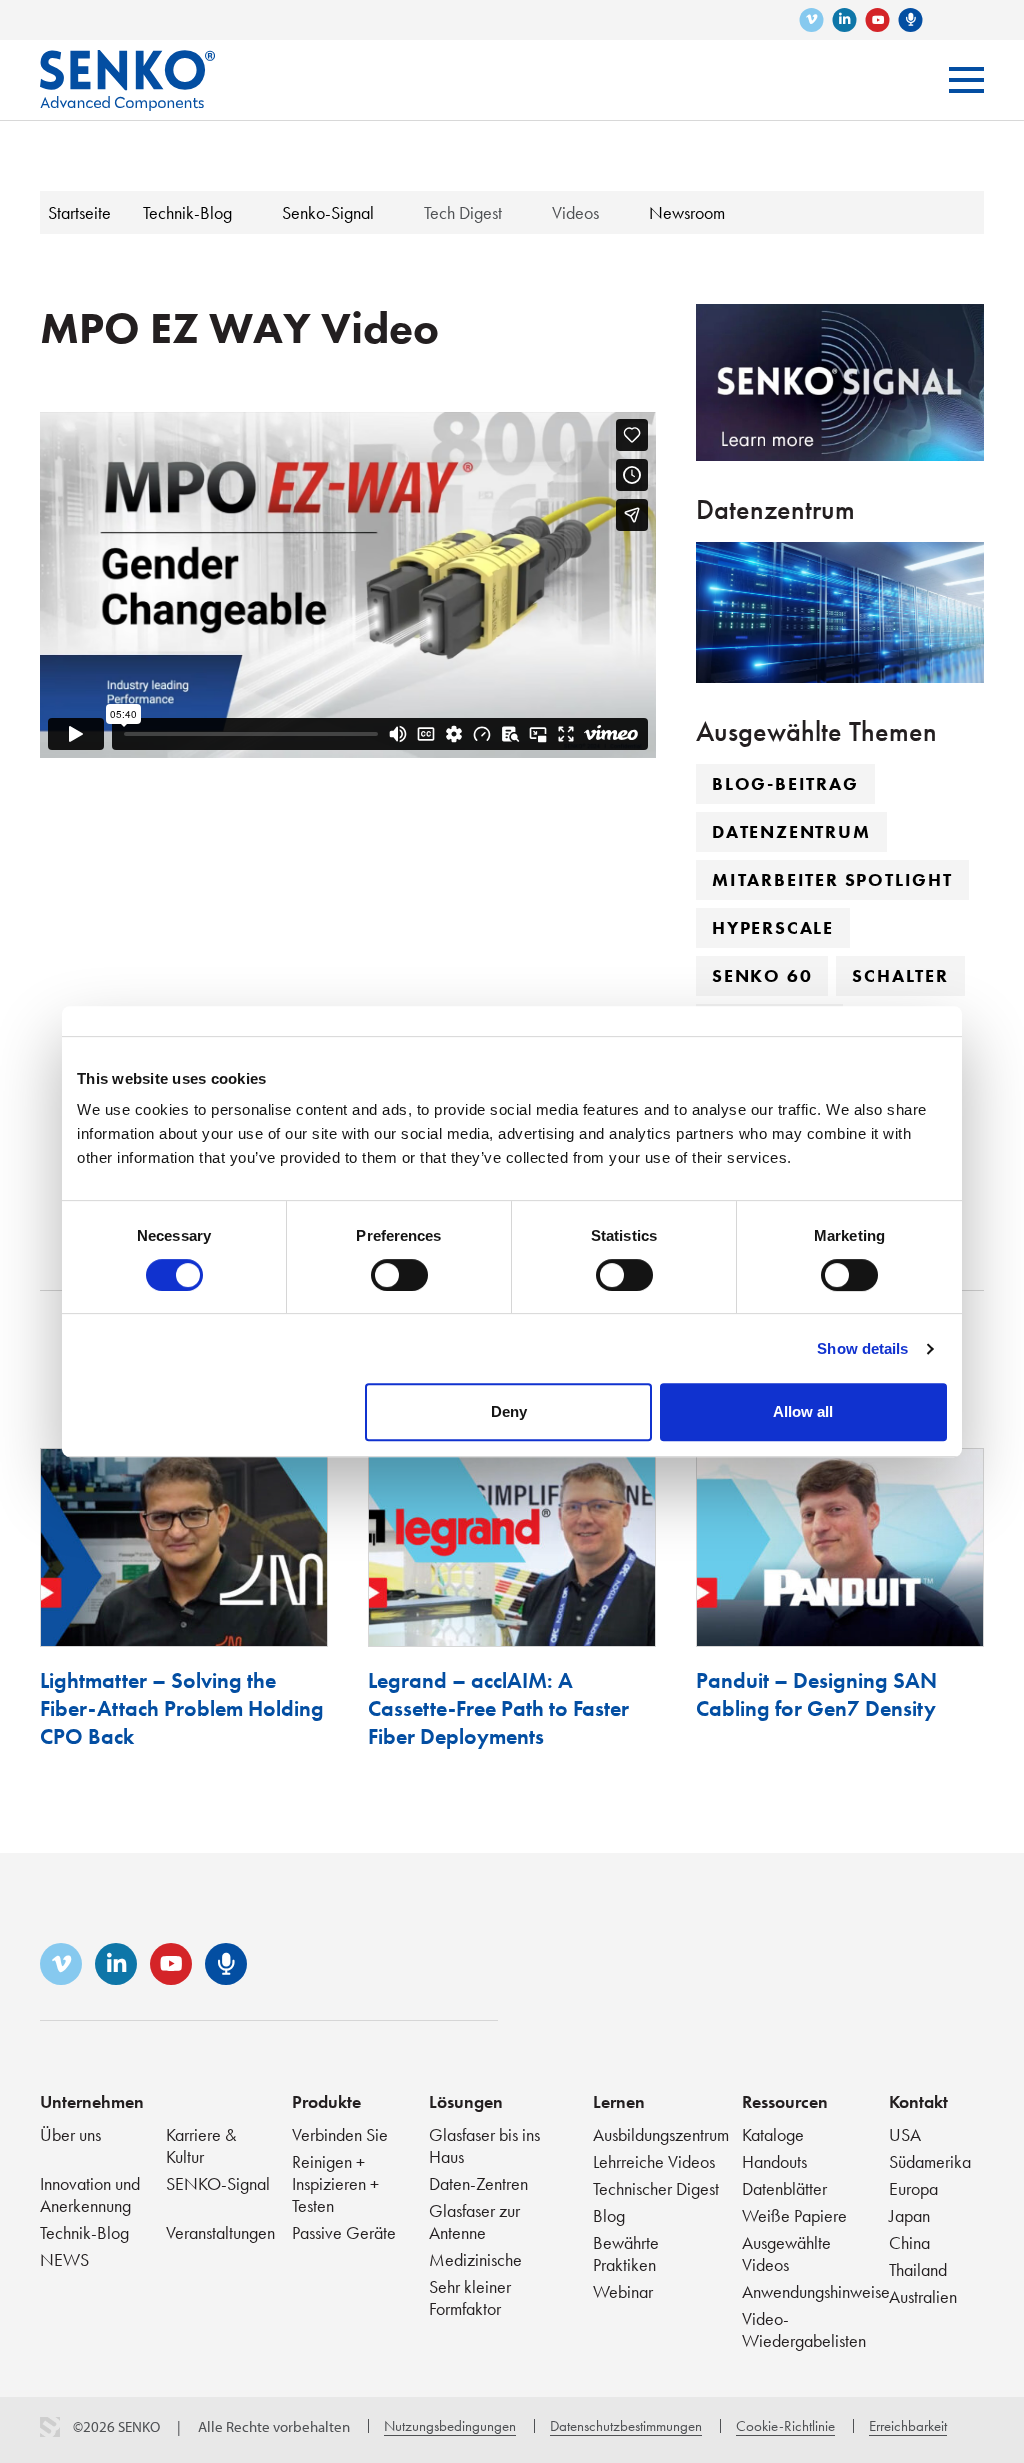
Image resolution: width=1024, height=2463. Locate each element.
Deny (509, 1411)
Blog (609, 2215)
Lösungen (466, 2101)
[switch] (399, 1275)
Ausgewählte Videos (786, 2253)
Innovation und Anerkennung (90, 2194)
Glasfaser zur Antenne (474, 2221)
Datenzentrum (791, 831)
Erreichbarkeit (908, 2426)
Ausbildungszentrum (661, 2134)
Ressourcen (785, 2101)
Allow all (803, 1411)
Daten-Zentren (478, 2183)
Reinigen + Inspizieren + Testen (335, 2183)
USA (905, 2134)
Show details (862, 1348)
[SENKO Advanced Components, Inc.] (127, 65)
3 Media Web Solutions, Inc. (50, 2427)
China (909, 2242)
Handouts (774, 2161)
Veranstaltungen (220, 2232)
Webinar (623, 2291)
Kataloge (773, 2134)
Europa (913, 2188)
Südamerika (930, 2161)
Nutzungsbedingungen (450, 2426)
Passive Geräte (344, 2232)
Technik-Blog (84, 2232)
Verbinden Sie (340, 2134)
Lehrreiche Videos (654, 2161)
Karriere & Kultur (201, 2145)
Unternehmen (92, 2101)
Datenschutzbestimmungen (626, 2426)
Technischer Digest (656, 2188)
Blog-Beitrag (785, 783)
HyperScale (773, 927)
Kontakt (918, 2101)
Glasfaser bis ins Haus (484, 2145)
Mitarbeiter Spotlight (832, 879)
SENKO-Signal (218, 2183)
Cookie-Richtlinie (785, 2426)
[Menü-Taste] (966, 80)
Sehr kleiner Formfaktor (470, 2297)
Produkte (326, 2101)
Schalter (900, 975)
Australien (923, 2296)
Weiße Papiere (794, 2215)
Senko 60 (762, 975)
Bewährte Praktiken (626, 2253)
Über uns (70, 2134)
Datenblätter (784, 2188)
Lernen (619, 2101)
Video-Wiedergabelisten (804, 2329)
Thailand (918, 2269)
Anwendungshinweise (816, 2291)
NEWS (64, 2259)
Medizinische (475, 2259)
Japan (909, 2215)
